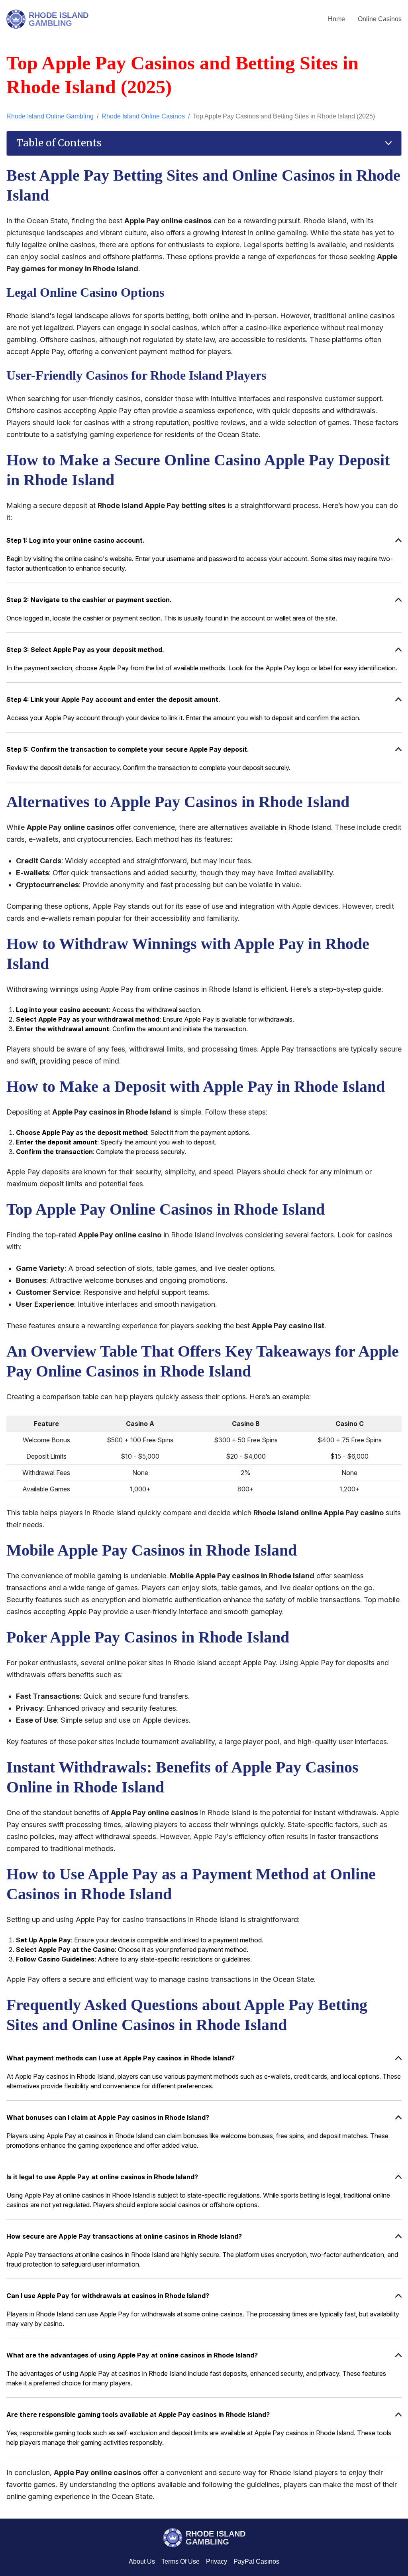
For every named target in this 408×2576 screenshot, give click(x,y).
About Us (142, 2561)
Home (336, 19)
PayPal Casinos (256, 2561)
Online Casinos (380, 19)
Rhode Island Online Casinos (143, 116)
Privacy (217, 2561)
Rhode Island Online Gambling (50, 116)
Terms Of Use (180, 2561)
